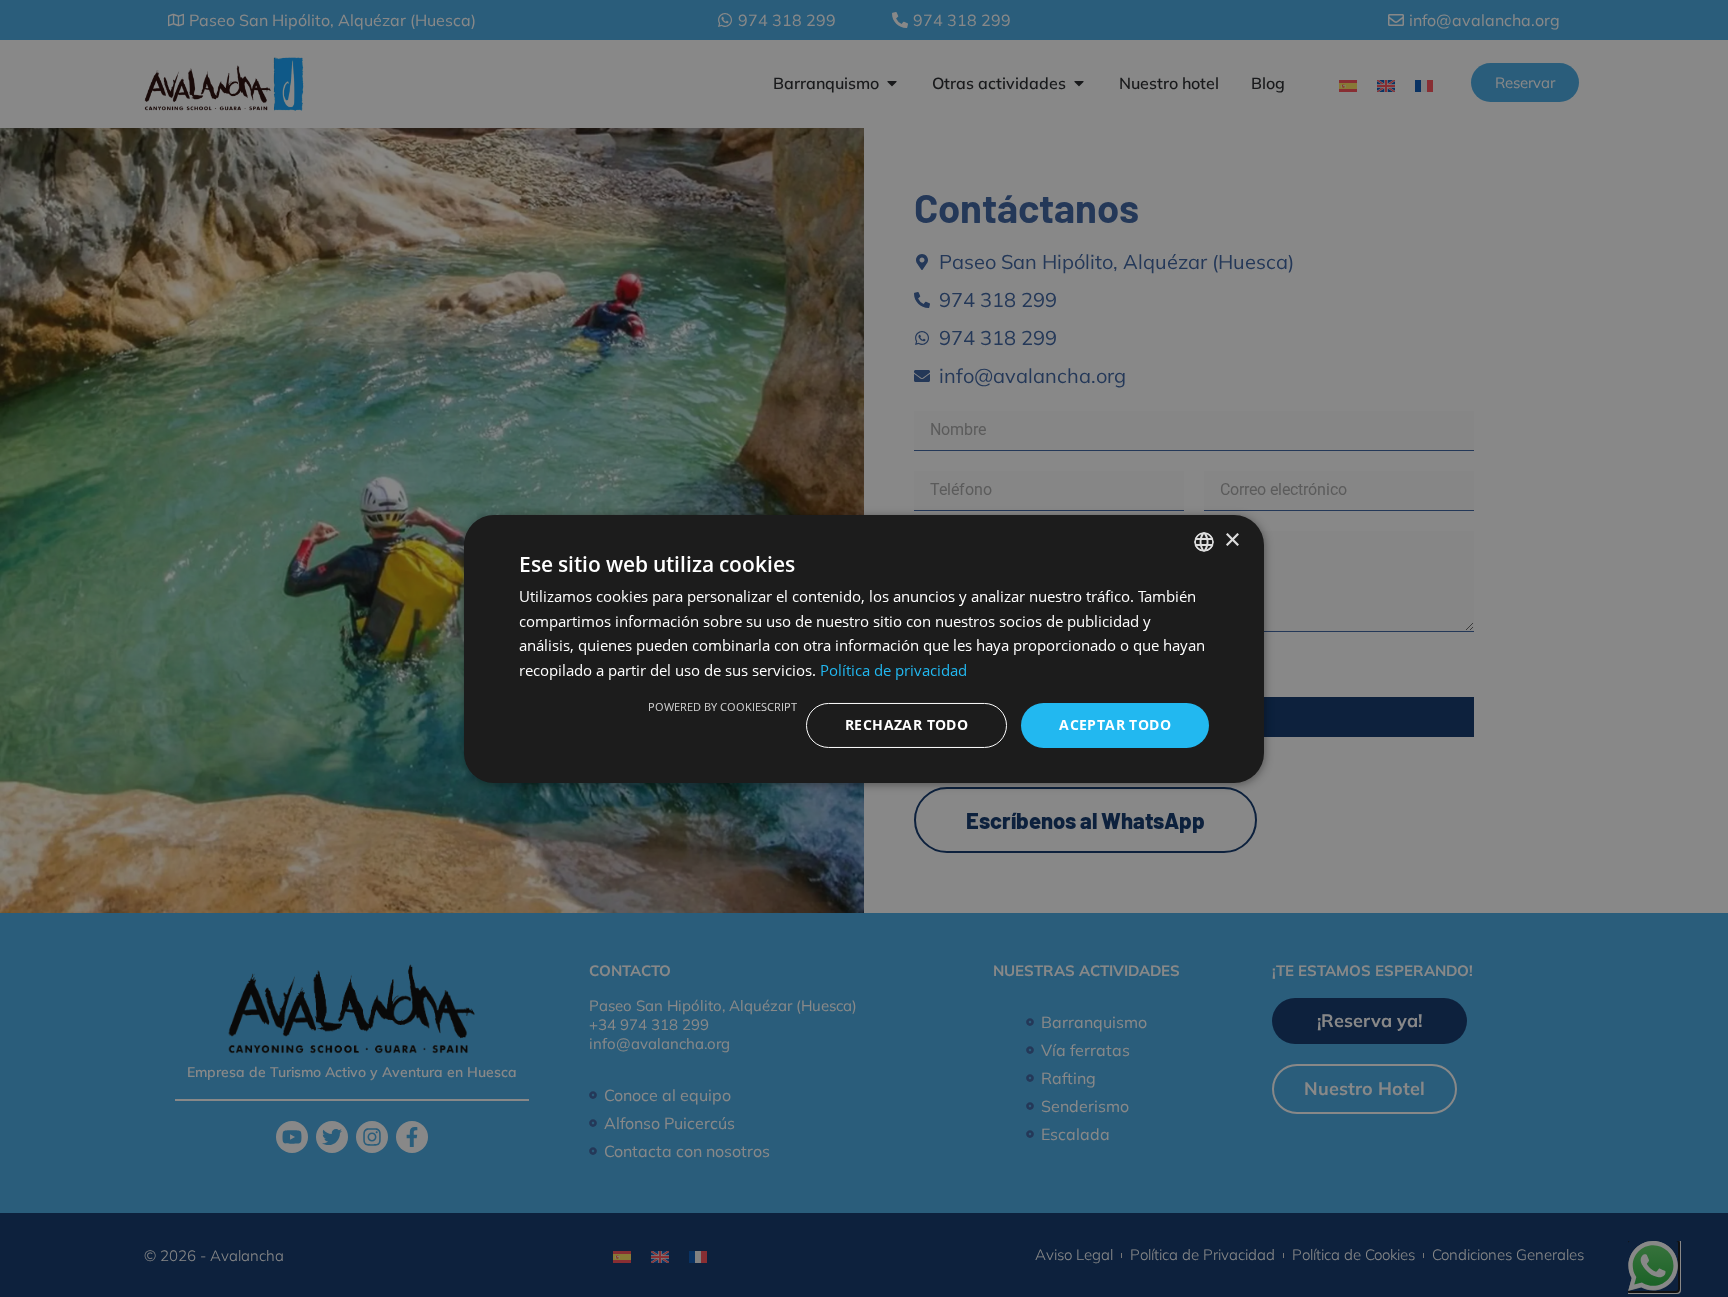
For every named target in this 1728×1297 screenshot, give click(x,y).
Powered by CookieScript (722, 706)
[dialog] (864, 648)
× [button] (1231, 540)
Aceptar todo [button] (1115, 724)
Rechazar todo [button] (906, 724)
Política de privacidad (893, 670)
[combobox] (1204, 541)
